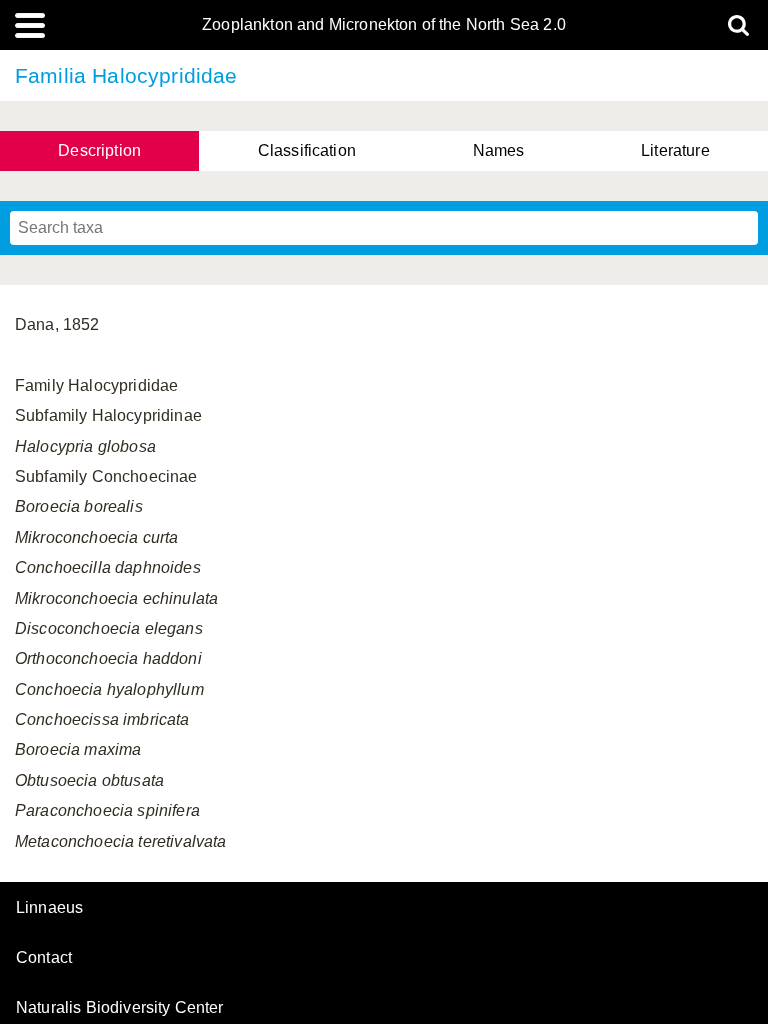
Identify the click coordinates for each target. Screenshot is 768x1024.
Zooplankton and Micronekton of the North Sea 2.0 (384, 25)
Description (99, 150)
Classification (307, 150)
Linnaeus (49, 908)
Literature (675, 150)
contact (44, 957)
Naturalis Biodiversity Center (120, 1008)
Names (499, 150)
